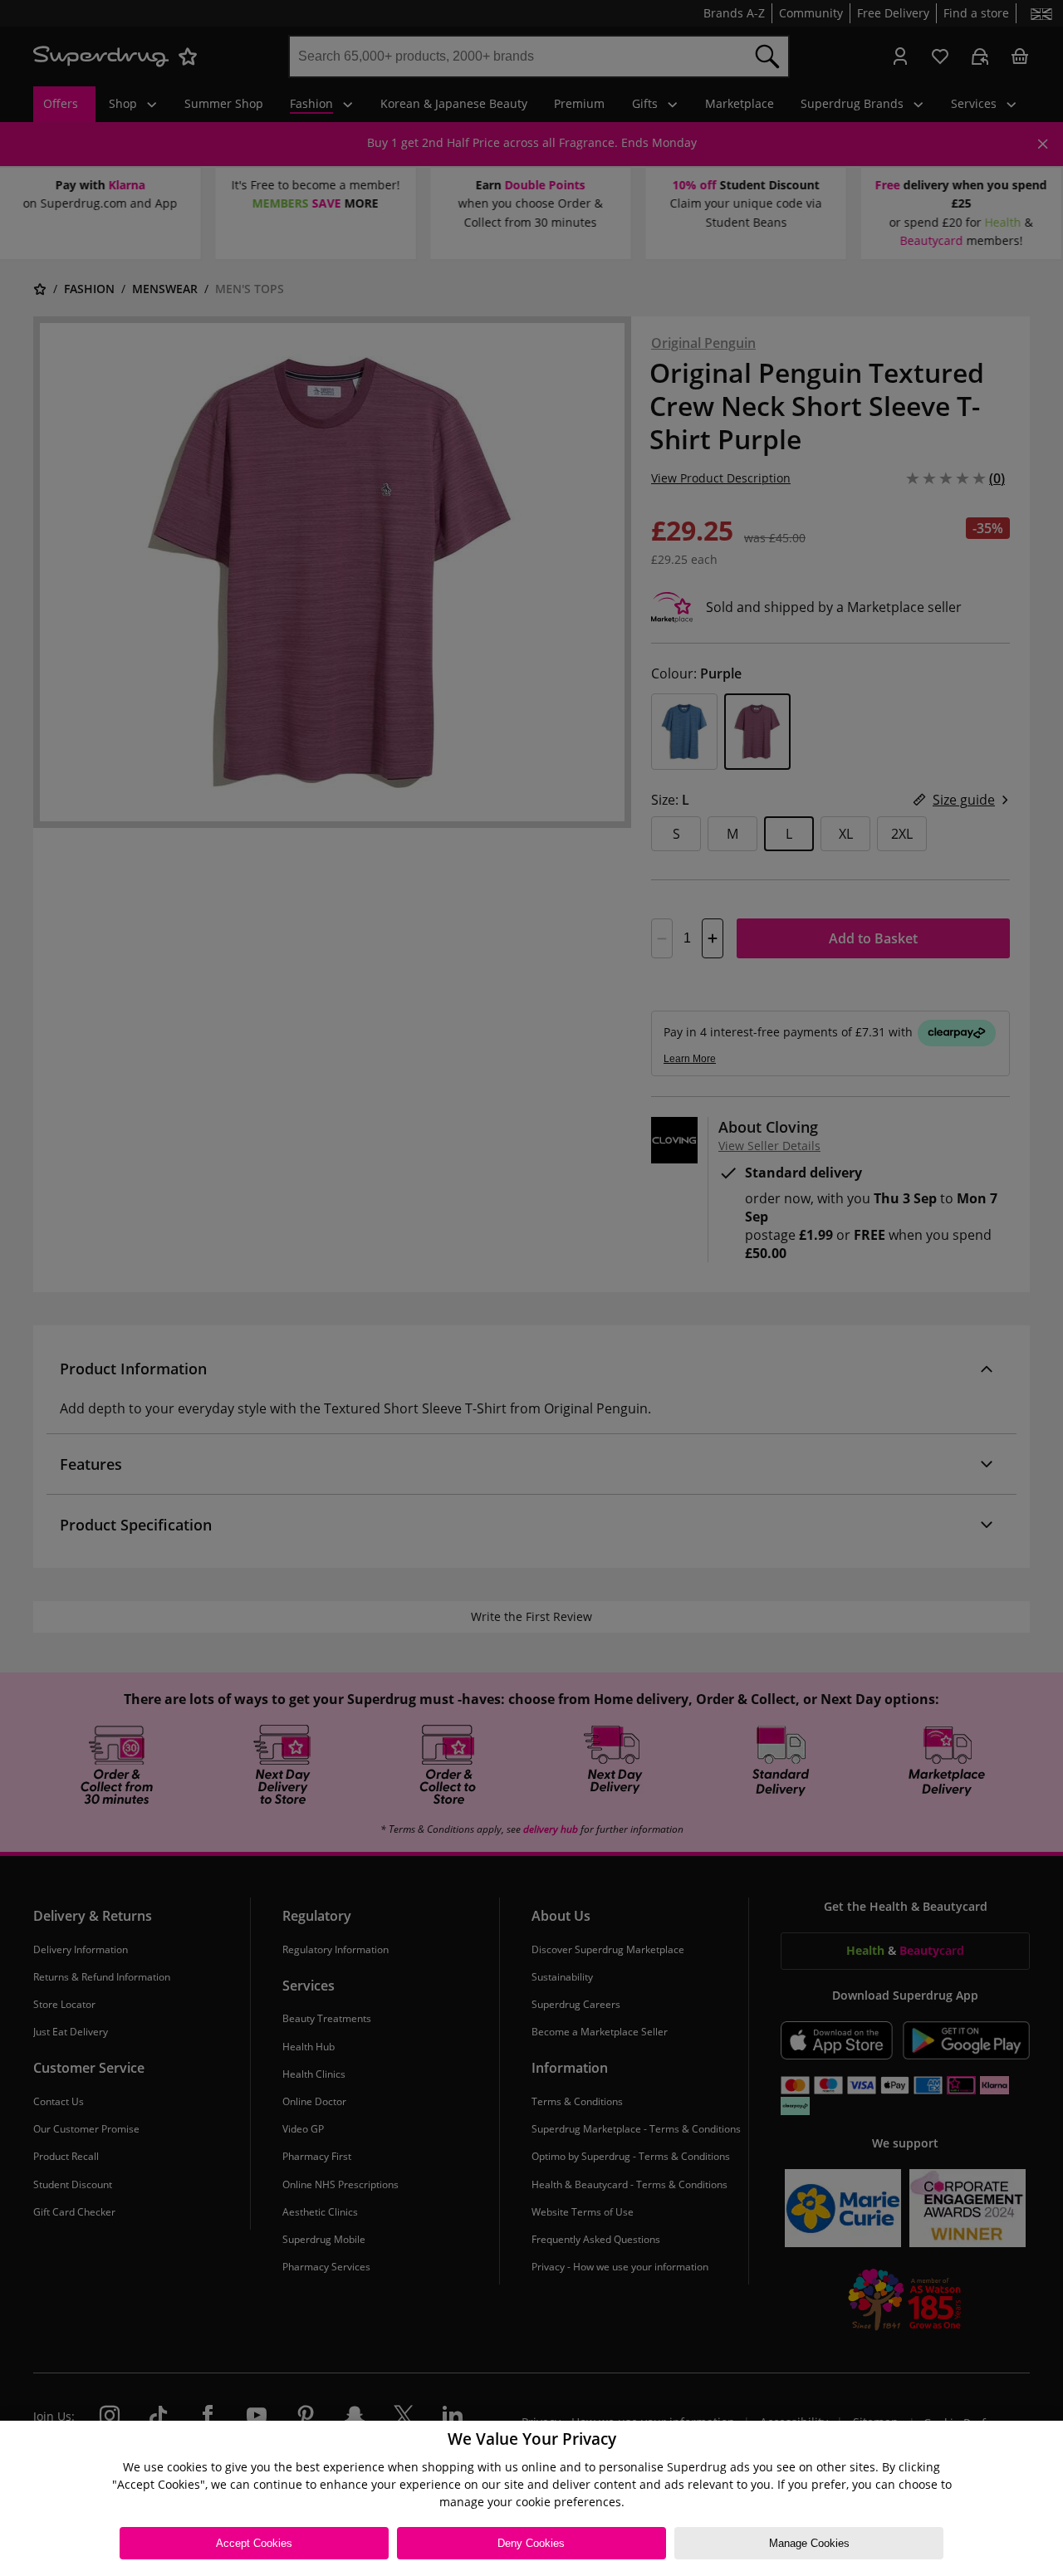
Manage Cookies (809, 2543)
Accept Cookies (254, 2543)
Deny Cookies (531, 2543)
